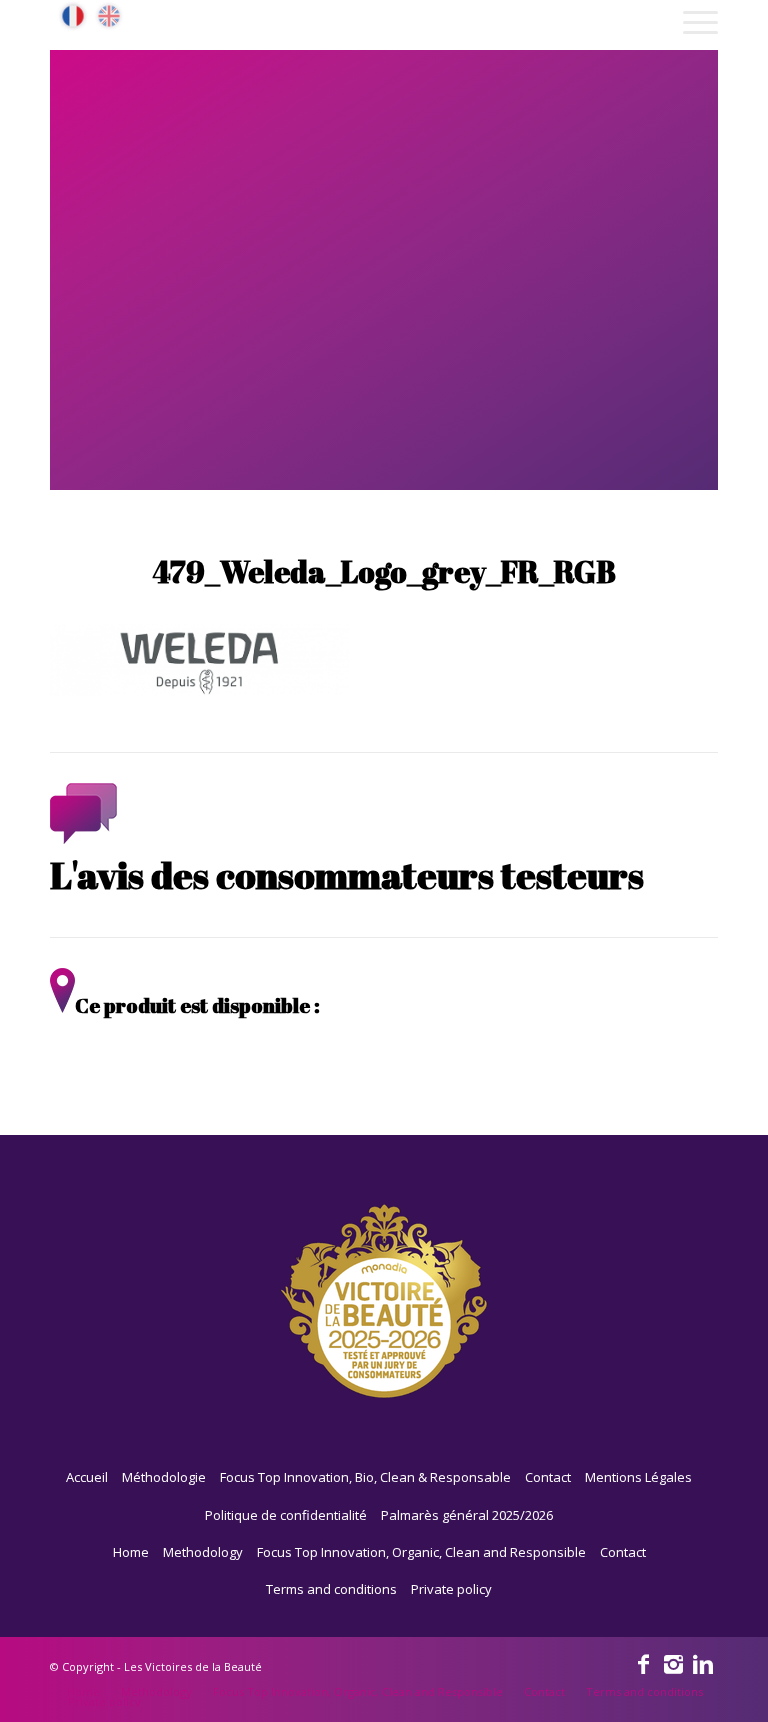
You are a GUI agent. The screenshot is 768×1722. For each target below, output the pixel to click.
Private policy (451, 1589)
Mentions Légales (638, 1477)
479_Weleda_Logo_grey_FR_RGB (384, 571)
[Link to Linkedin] (703, 1663)
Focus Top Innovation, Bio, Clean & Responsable (365, 1477)
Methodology (203, 1552)
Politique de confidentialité (286, 1515)
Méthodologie (164, 1477)
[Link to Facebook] (643, 1663)
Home (131, 1552)
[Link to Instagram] (673, 1663)
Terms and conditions (331, 1589)
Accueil (87, 1477)
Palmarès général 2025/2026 (467, 1515)
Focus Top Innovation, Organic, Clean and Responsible (421, 1552)
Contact (548, 1477)
